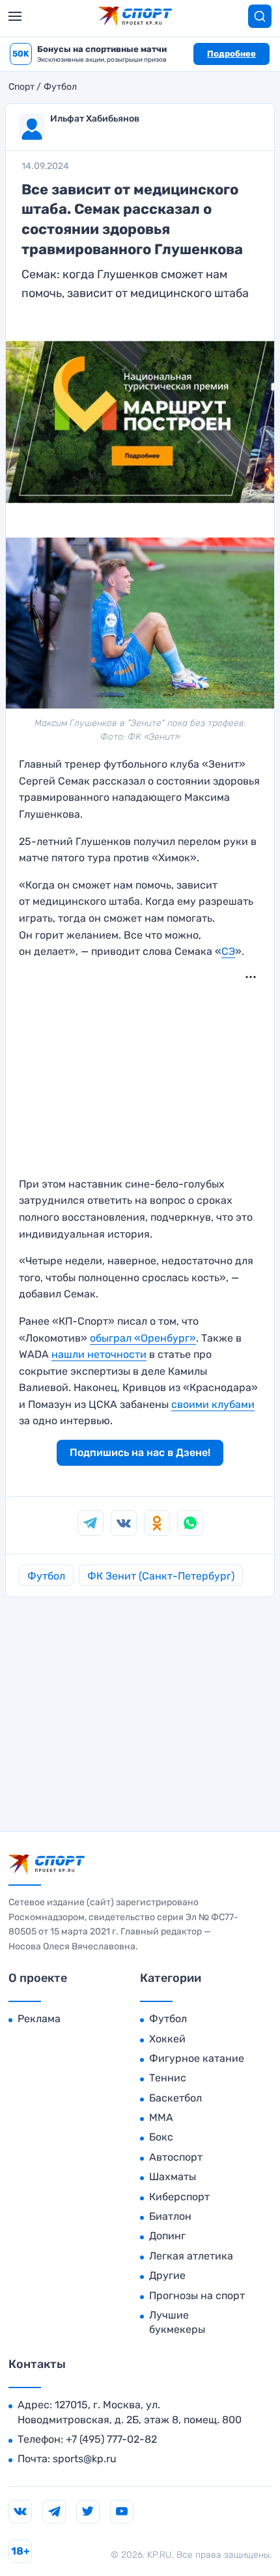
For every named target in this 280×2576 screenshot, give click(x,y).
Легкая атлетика (191, 2256)
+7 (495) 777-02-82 (111, 2439)
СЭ (228, 951)
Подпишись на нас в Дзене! (140, 1452)
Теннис (168, 2078)
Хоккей (167, 2039)
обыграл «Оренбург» (143, 1338)
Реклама (39, 2019)
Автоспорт (176, 2157)
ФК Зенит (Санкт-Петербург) (161, 1576)
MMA (161, 2117)
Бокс (161, 2137)
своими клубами (213, 1404)
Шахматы (173, 2177)
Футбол (60, 87)
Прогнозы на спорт (197, 2296)
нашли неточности (99, 1354)
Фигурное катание (197, 2058)
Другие (167, 2275)
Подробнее (231, 54)
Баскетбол (175, 2098)
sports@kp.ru (85, 2459)
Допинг (167, 2236)
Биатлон (170, 2216)
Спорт (21, 87)
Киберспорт (179, 2197)
